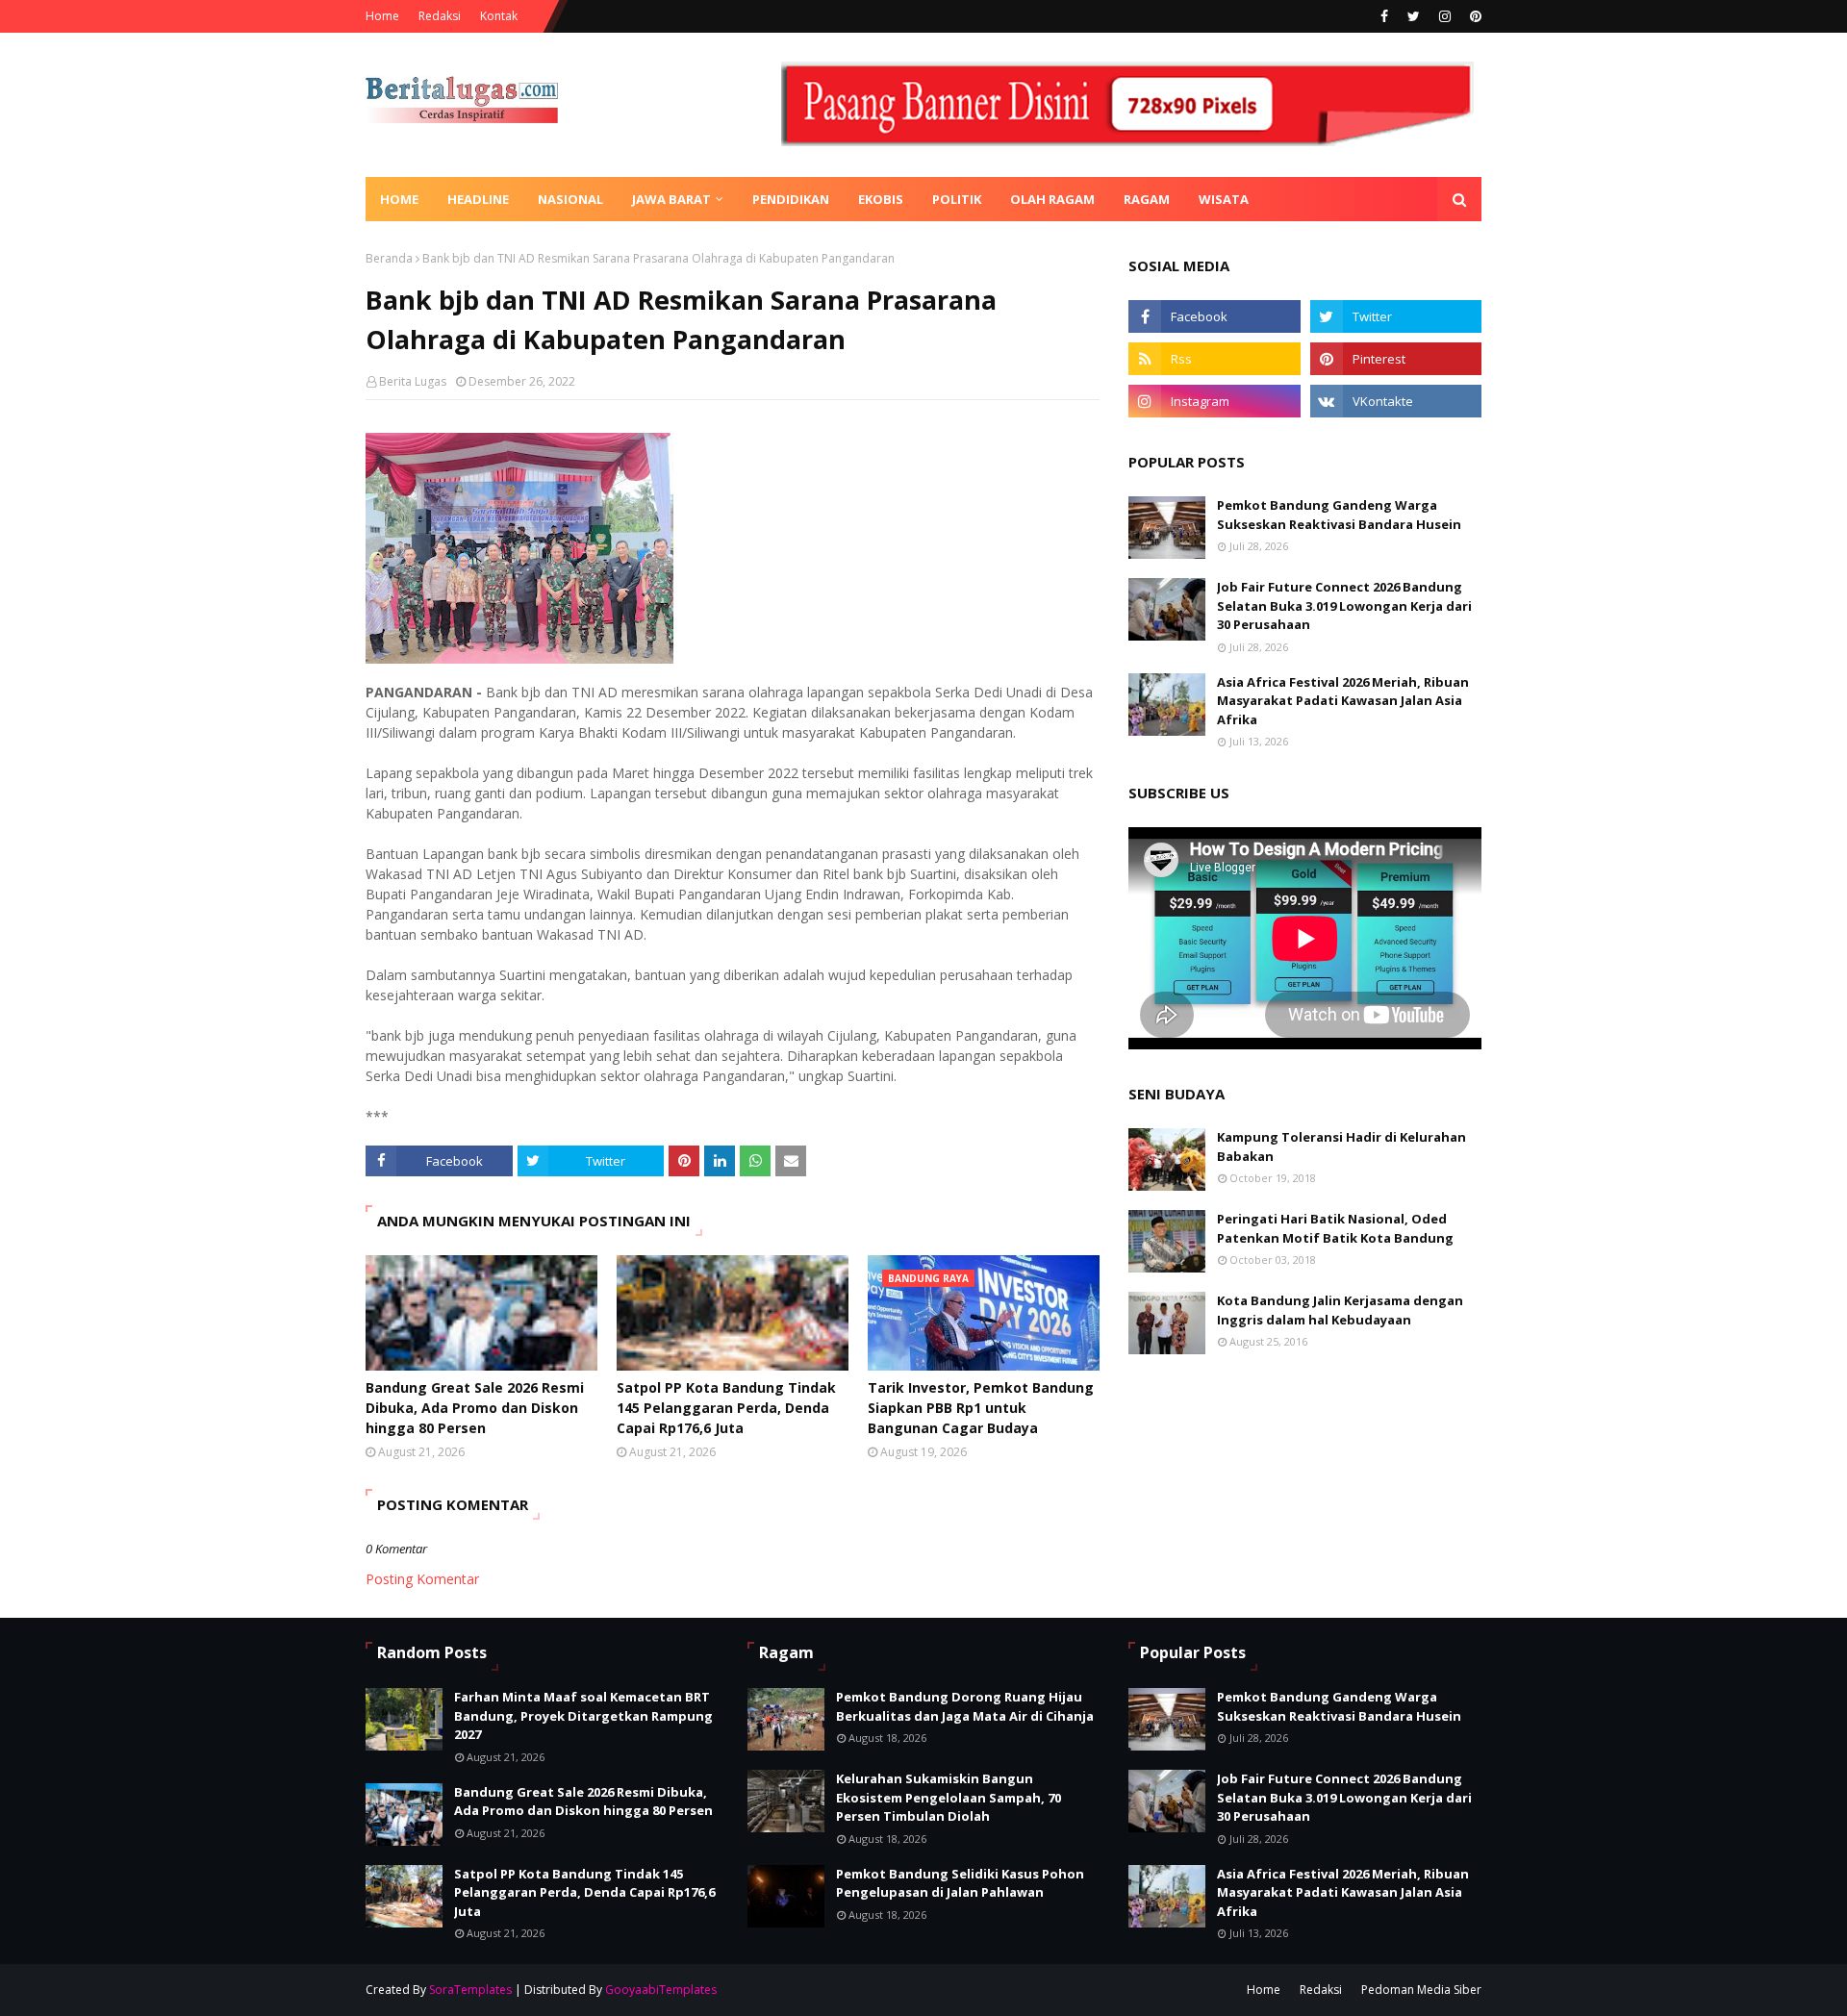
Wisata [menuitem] (1224, 199)
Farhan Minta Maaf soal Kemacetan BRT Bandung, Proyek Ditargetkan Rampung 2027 (583, 1715)
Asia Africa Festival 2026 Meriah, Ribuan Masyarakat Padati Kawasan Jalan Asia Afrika (1343, 701)
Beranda (389, 258)
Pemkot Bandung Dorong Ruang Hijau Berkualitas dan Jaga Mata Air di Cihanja (965, 1706)
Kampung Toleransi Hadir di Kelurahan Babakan (1341, 1147)
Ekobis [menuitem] (881, 199)
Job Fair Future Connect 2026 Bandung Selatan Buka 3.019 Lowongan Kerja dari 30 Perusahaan (1344, 605)
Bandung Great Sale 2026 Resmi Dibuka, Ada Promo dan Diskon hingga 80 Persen (475, 1408)
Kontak (499, 16)
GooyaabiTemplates (661, 1990)
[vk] (1396, 401)
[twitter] (1414, 16)
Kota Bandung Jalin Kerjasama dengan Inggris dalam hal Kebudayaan (1340, 1310)
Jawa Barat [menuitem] (671, 199)
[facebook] (1384, 16)
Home (382, 16)
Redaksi (440, 16)
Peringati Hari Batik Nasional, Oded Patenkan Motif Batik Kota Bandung (1335, 1228)
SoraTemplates (470, 1990)
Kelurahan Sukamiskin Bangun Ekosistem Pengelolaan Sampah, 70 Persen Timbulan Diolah (949, 1797)
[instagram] (1445, 16)
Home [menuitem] (399, 199)
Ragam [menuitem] (1147, 199)
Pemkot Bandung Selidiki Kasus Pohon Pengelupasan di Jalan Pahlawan (960, 1883)
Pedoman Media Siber (1421, 1990)
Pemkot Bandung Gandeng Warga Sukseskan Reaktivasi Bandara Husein (1339, 515)
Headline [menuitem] (478, 199)
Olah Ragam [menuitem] (1052, 199)
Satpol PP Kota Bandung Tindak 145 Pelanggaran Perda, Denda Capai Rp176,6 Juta (726, 1408)
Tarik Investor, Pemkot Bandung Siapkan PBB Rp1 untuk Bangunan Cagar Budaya (981, 1408)
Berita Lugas (413, 381)
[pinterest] (1473, 16)
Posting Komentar (422, 1579)
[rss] (1214, 359)
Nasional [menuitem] (570, 199)
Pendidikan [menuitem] (791, 199)
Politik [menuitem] (957, 199)
